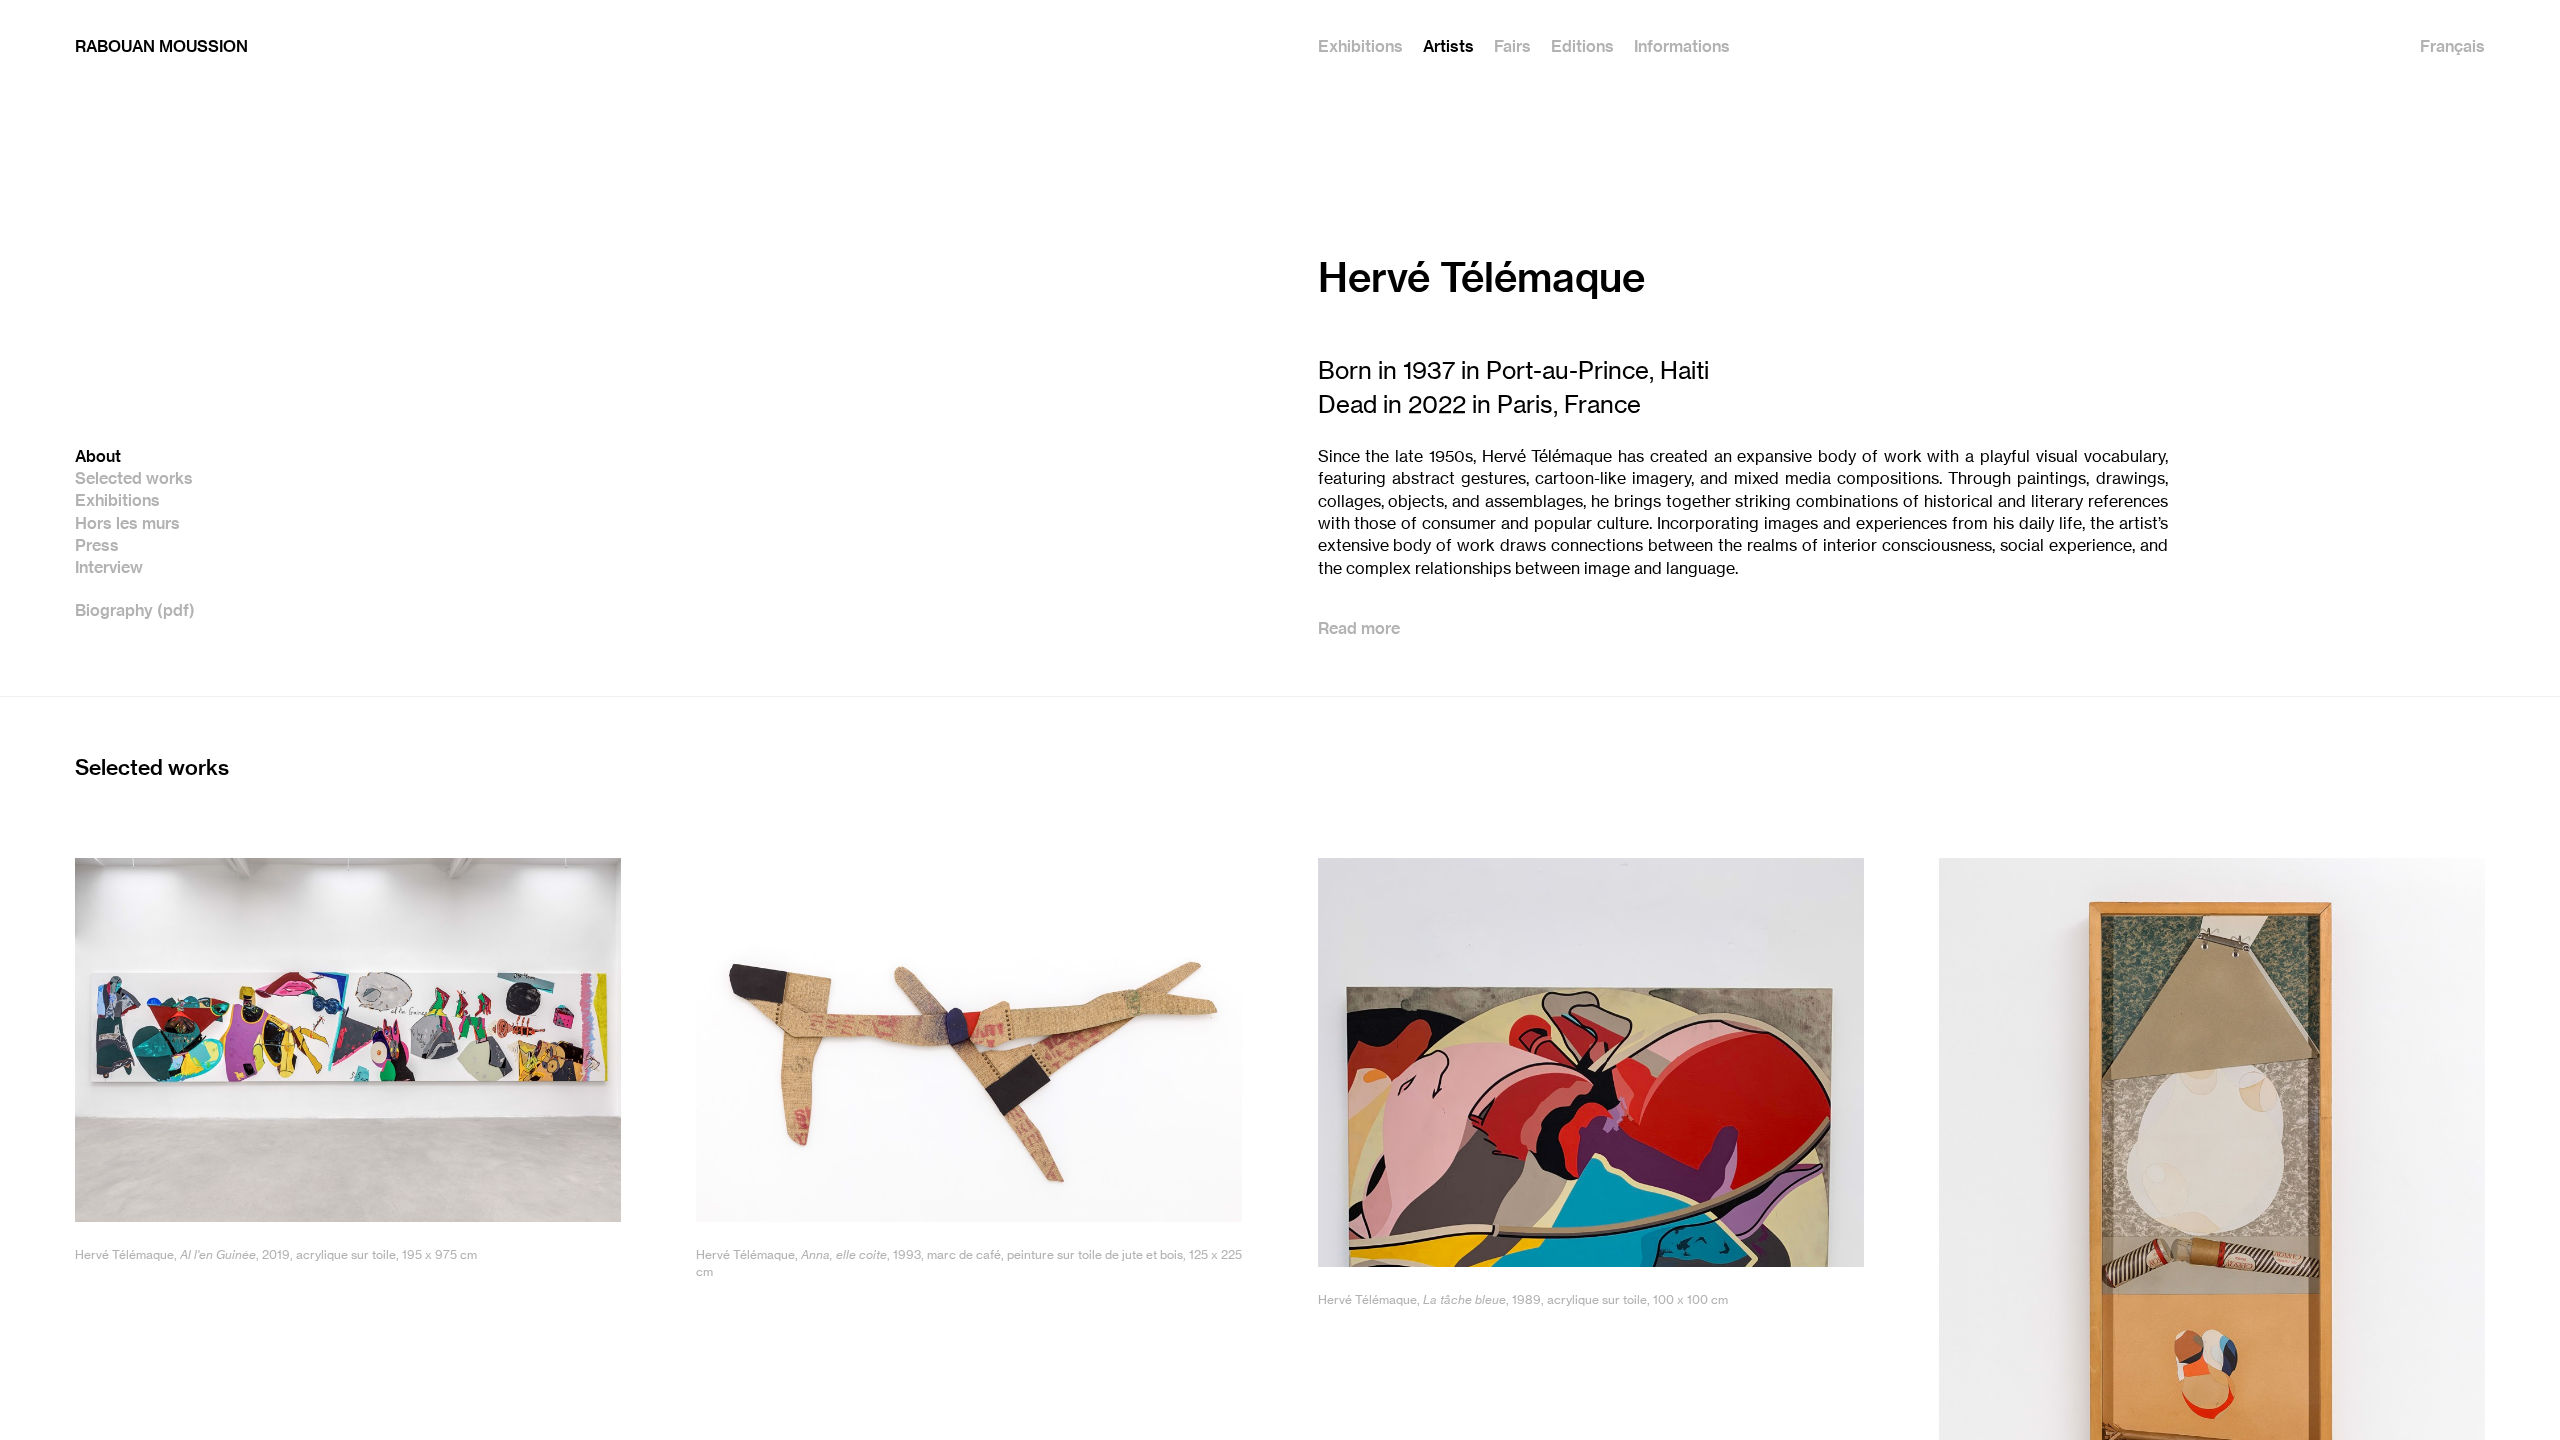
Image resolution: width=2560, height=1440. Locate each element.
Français (2452, 47)
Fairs (1512, 47)
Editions (1582, 47)
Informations (1682, 47)
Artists (1448, 47)
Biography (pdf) (135, 611)
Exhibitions (1360, 47)
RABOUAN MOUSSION (161, 47)
